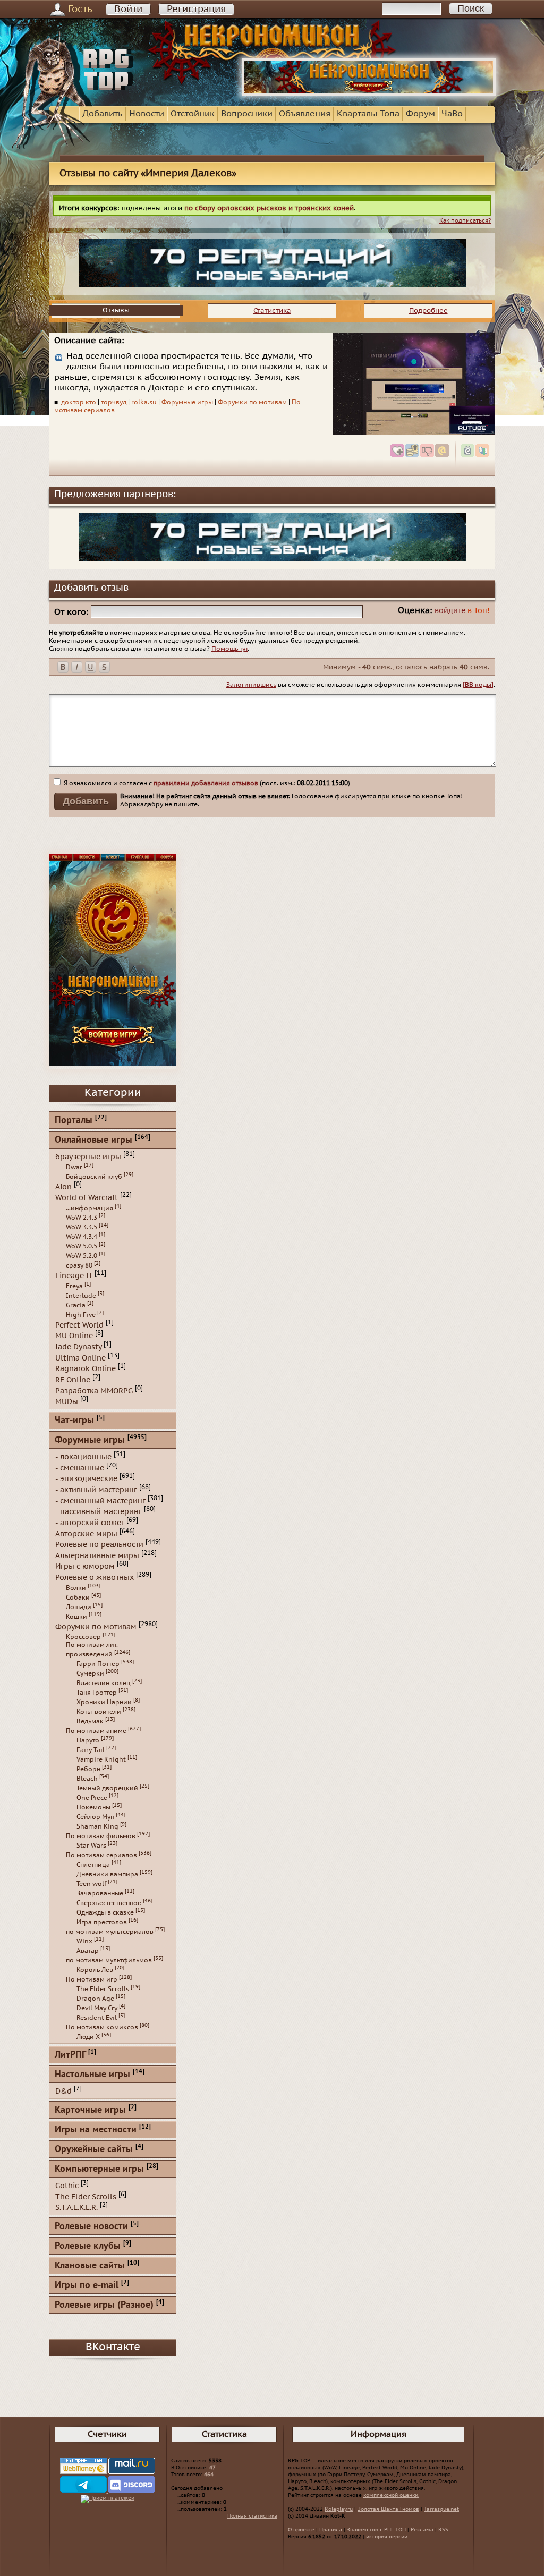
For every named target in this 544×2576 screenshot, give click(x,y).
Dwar (74, 1167)
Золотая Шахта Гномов (388, 2509)
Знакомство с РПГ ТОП (376, 2530)
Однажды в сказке (105, 1912)
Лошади (79, 1607)
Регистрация (196, 9)
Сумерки (90, 1673)
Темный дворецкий (107, 1788)
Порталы (74, 1121)
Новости (147, 114)
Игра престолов (102, 1922)
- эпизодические (86, 1479)
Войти (128, 9)
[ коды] (478, 685)
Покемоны (93, 1807)
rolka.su (144, 402)
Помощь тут (229, 649)
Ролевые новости (91, 2227)
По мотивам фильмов (101, 1836)
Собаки (78, 1597)
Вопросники (247, 114)
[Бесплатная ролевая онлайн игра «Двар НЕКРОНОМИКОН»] (369, 93)
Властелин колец (104, 1683)
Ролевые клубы (88, 2246)
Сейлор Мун (95, 1817)
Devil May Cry (97, 2008)
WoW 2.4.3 (82, 1218)
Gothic (67, 2186)
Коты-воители (99, 1712)
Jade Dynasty (78, 1347)
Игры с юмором (85, 1566)
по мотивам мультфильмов (109, 1960)
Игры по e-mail (87, 2286)
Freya (74, 1286)
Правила (331, 2530)
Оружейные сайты (94, 2150)
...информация (90, 1208)
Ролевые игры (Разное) (104, 2305)
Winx (84, 1941)
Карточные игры (90, 2110)
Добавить (103, 114)
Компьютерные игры (99, 2169)
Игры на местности (96, 2130)
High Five (81, 1315)
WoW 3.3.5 (82, 1227)
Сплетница (93, 1865)
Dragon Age (95, 1999)
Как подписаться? (465, 221)
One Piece (92, 1798)
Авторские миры (86, 1533)
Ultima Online (80, 1358)
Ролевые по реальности (99, 1545)
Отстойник (193, 114)
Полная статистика (252, 2516)
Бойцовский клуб (94, 1177)
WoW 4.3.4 (82, 1237)
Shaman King (97, 1826)
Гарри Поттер (98, 1664)
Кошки (76, 1617)
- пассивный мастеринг (99, 1512)
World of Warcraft (87, 1198)
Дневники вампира (107, 1874)
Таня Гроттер (97, 1693)
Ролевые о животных (95, 1578)
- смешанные (80, 1468)
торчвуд (114, 402)
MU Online (74, 1336)
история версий (387, 2537)
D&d (63, 2091)
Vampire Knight (101, 1759)
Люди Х (88, 2037)
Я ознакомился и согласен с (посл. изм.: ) (206, 783)
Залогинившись (251, 685)
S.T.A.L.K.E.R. (76, 2208)
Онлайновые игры (93, 1140)
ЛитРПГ (70, 2055)
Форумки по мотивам (252, 402)
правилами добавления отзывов (206, 783)
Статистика (272, 311)
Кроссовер (83, 1637)
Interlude (81, 1296)
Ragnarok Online (86, 1369)
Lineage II (74, 1276)
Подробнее (428, 311)
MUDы (67, 1402)
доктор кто (79, 402)
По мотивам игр (92, 1979)
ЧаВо (452, 114)
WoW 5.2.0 (82, 1256)
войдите (450, 611)
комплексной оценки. (391, 2495)
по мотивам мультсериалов (110, 1932)
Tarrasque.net (441, 2509)
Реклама (422, 2530)
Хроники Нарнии (104, 1702)
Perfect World (79, 1325)
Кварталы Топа (368, 114)
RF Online (73, 1380)
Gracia (76, 1305)
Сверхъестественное (109, 1903)
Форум (420, 114)
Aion (63, 1187)
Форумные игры (187, 402)
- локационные (83, 1457)
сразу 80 (79, 1265)
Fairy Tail (91, 1750)
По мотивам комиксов (102, 2027)
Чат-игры (74, 1421)
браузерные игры (88, 1157)
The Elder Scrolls (103, 1989)
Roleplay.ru (339, 2509)
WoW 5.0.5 (82, 1246)
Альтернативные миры (97, 1555)
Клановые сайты (90, 2266)
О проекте (301, 2530)
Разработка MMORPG (94, 1391)
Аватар (88, 1951)
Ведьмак (90, 1721)
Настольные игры (92, 2075)
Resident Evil (97, 2018)
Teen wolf (91, 1884)
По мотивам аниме (96, 1731)
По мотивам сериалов (101, 1855)
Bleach (87, 1779)
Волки (76, 1588)
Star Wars (91, 1846)
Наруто (88, 1740)
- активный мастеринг (96, 1490)
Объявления (305, 114)
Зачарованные (100, 1893)
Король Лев (95, 1970)
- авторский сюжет (90, 1523)
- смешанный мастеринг (100, 1500)
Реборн (88, 1769)
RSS (443, 2530)
